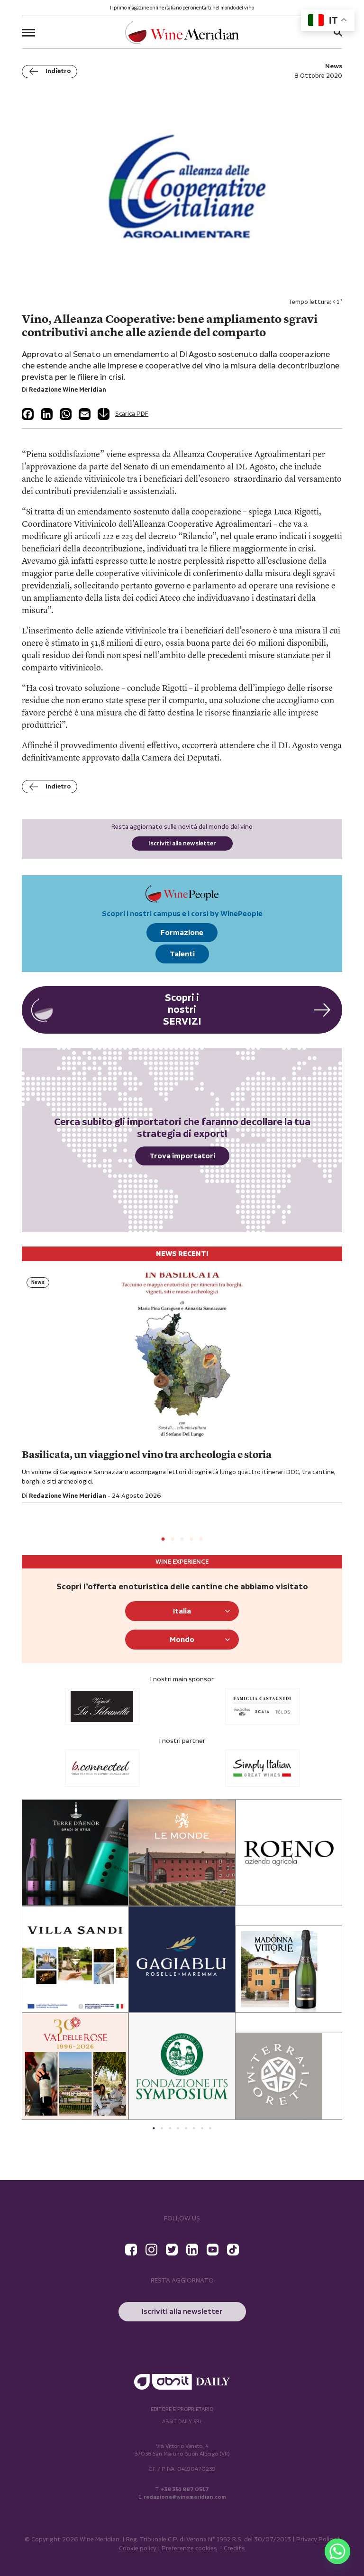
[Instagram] (151, 2250)
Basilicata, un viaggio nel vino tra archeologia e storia (147, 1455)
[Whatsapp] (337, 2551)
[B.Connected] (102, 1768)
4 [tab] (191, 1540)
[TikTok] (233, 2250)
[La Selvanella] (102, 1706)
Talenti (182, 954)
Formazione (182, 933)
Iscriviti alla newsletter (182, 844)
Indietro (58, 71)
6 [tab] (194, 2128)
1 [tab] (163, 1540)
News (38, 1283)
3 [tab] (182, 1540)
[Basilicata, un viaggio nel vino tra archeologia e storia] (182, 1359)
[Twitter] (172, 2250)
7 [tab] (202, 2128)
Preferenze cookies (189, 2549)
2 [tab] (173, 1540)
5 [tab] (201, 1540)
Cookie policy (138, 2549)
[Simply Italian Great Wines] (262, 1768)
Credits (234, 2549)
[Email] (85, 414)
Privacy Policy (316, 2540)
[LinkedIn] (47, 414)
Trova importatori (182, 1156)
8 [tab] (210, 2128)
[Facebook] (28, 414)
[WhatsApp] (66, 414)
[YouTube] (213, 2250)
